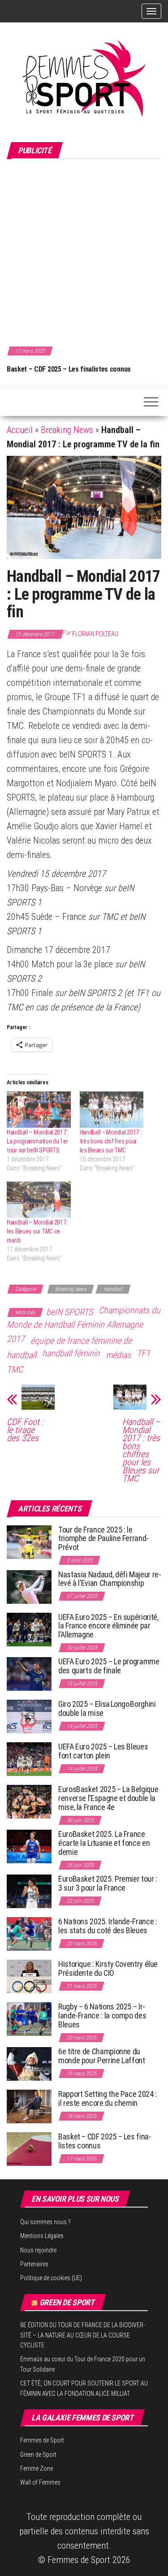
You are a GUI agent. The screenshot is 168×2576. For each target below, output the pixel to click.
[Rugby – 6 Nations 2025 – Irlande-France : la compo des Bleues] (29, 2019)
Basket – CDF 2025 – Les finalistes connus (69, 369)
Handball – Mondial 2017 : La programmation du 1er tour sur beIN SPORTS (38, 1141)
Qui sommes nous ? (45, 2222)
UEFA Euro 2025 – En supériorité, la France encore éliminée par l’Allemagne (108, 1626)
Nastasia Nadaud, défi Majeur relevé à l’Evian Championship (110, 1579)
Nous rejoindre (38, 2250)
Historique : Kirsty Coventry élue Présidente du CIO (108, 1968)
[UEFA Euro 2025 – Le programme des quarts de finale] (29, 1673)
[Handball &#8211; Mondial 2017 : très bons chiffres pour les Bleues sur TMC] (112, 1110)
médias (118, 1355)
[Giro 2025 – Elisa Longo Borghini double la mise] (29, 1716)
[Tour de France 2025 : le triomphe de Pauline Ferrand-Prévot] (29, 1541)
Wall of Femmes (40, 2482)
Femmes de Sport (42, 2440)
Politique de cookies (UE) (51, 2278)
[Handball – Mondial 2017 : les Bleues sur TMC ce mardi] (39, 1200)
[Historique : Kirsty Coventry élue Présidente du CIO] (29, 1976)
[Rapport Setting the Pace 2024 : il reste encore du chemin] (29, 2106)
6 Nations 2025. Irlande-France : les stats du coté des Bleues (108, 1926)
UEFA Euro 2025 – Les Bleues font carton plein (103, 1751)
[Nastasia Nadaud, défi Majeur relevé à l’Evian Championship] (29, 1586)
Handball (113, 1289)
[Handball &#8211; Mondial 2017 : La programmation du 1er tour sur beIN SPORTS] (39, 1110)
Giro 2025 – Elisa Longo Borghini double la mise (107, 1708)
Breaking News (67, 430)
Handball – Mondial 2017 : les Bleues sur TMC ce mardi (38, 1231)
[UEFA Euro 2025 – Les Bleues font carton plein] (29, 1759)
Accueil (20, 430)
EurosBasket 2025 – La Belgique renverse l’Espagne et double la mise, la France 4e (108, 1798)
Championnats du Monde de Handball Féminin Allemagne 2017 (84, 1325)
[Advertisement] (84, 251)
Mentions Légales (42, 2236)
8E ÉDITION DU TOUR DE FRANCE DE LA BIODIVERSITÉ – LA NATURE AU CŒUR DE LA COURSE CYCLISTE (83, 2335)
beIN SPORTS (69, 1312)
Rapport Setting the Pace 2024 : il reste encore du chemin (108, 2098)
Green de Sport (67, 2302)
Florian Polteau (95, 634)
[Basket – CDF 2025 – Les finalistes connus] (29, 2149)
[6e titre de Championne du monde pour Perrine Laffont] (29, 2063)
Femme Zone (37, 2468)
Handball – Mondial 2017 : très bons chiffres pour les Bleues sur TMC (111, 1141)
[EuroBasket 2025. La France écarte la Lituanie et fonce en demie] (29, 1846)
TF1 (143, 1353)
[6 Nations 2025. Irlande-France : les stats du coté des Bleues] (29, 1933)
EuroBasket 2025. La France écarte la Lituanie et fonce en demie (104, 1843)
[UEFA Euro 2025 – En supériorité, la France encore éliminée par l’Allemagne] (29, 1629)
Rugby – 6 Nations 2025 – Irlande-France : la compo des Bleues (102, 2015)
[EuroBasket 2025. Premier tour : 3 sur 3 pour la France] (29, 1891)
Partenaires (34, 2264)
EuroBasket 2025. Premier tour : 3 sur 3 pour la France (108, 1883)
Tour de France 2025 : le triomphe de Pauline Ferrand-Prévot (103, 1539)
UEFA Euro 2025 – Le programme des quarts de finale (109, 1666)
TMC (15, 1369)
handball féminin (71, 1353)
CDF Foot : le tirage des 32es (25, 1430)
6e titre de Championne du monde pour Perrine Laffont (102, 2056)
